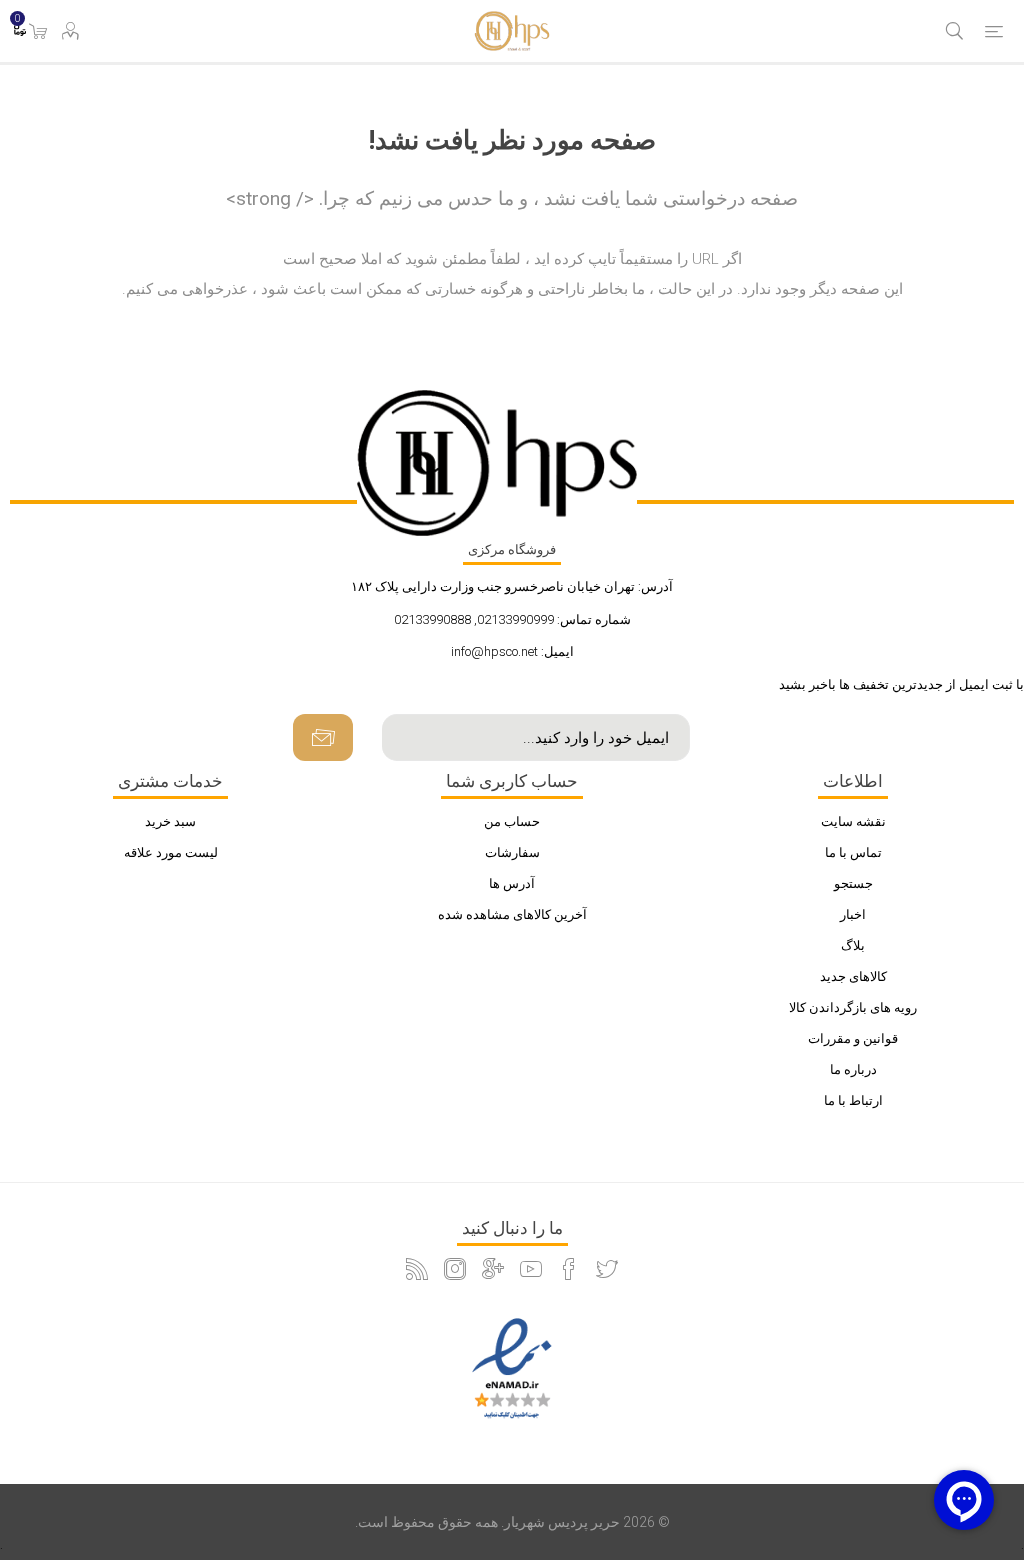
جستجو (853, 883)
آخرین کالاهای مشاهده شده (512, 914)
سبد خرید (170, 821)
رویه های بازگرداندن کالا (853, 1007)
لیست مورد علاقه (171, 852)
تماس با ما (853, 852)
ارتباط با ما (853, 1100)
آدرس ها (512, 883)
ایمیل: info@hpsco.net (512, 651)
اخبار (853, 914)
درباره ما (853, 1069)
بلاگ (853, 945)
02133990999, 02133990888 (474, 619)
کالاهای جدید (853, 976)
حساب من (512, 821)
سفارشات (512, 852)
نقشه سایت (853, 821)
